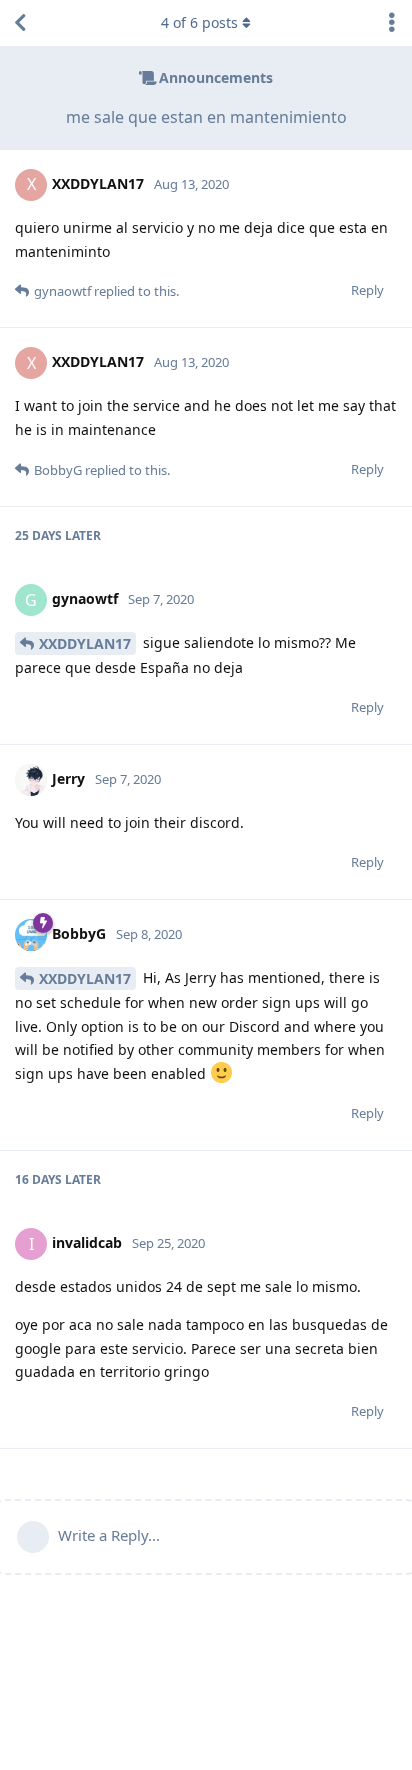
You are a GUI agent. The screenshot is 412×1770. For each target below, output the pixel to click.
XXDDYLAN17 (85, 643)
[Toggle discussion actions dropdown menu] (392, 23)
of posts (199, 22)
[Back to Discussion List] (20, 23)
